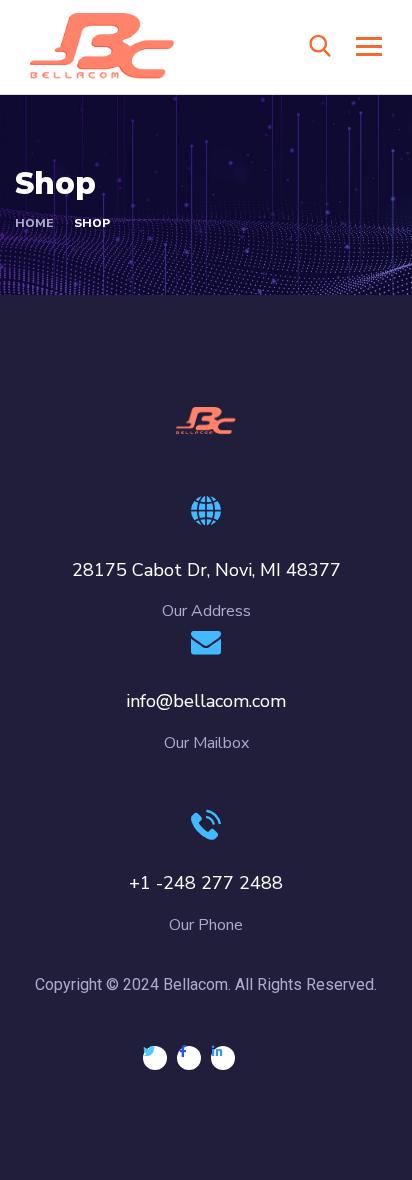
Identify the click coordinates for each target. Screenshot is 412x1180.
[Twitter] (155, 1058)
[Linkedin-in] (223, 1058)
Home (34, 223)
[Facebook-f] (189, 1058)
